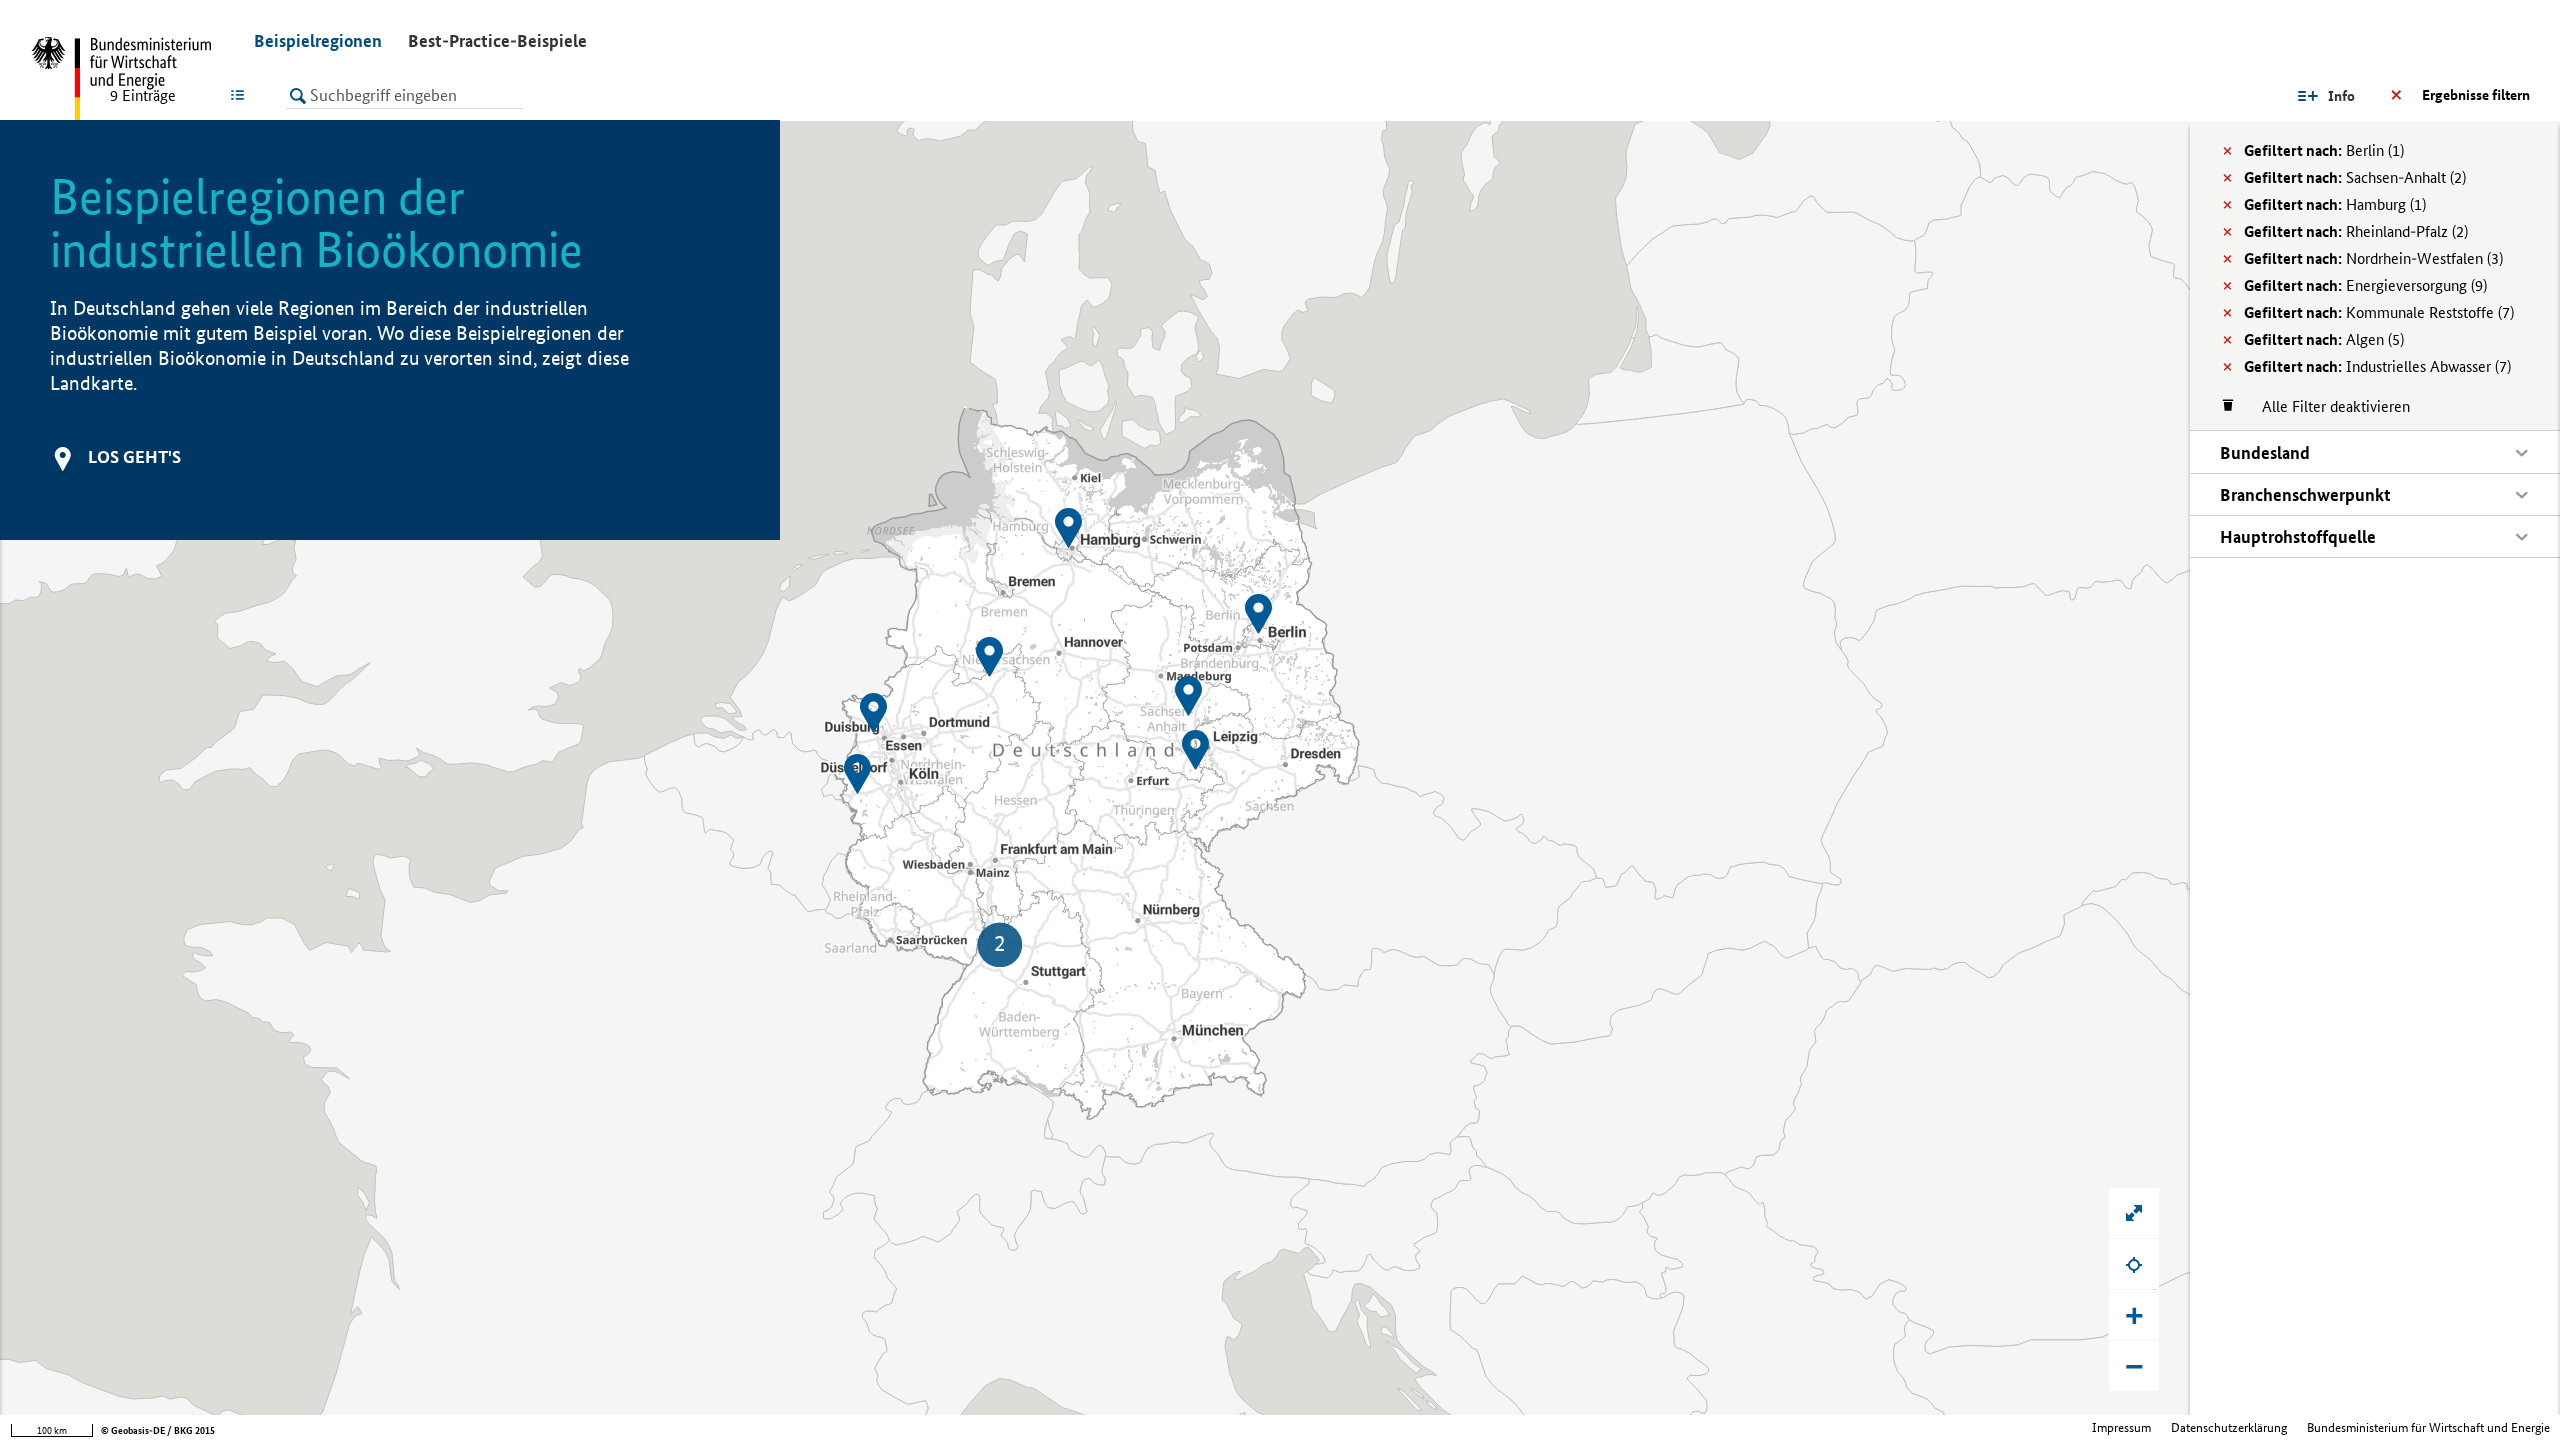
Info (2341, 96)
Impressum (2121, 1427)
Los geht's (134, 456)
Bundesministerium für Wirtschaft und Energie (2428, 1427)
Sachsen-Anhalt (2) (2355, 177)
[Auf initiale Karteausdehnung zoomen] (2134, 1213)
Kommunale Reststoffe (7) (2379, 312)
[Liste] (241, 95)
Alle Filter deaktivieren (2326, 406)
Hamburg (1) (2335, 204)
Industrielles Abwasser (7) (2377, 366)
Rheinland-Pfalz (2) (2356, 231)
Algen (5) (2324, 339)
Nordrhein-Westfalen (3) (2373, 258)
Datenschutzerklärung (2229, 1427)
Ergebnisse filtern (2476, 95)
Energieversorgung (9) (2365, 285)
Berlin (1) (2324, 150)
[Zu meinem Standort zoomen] (2134, 1264)
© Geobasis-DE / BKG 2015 (158, 1430)
